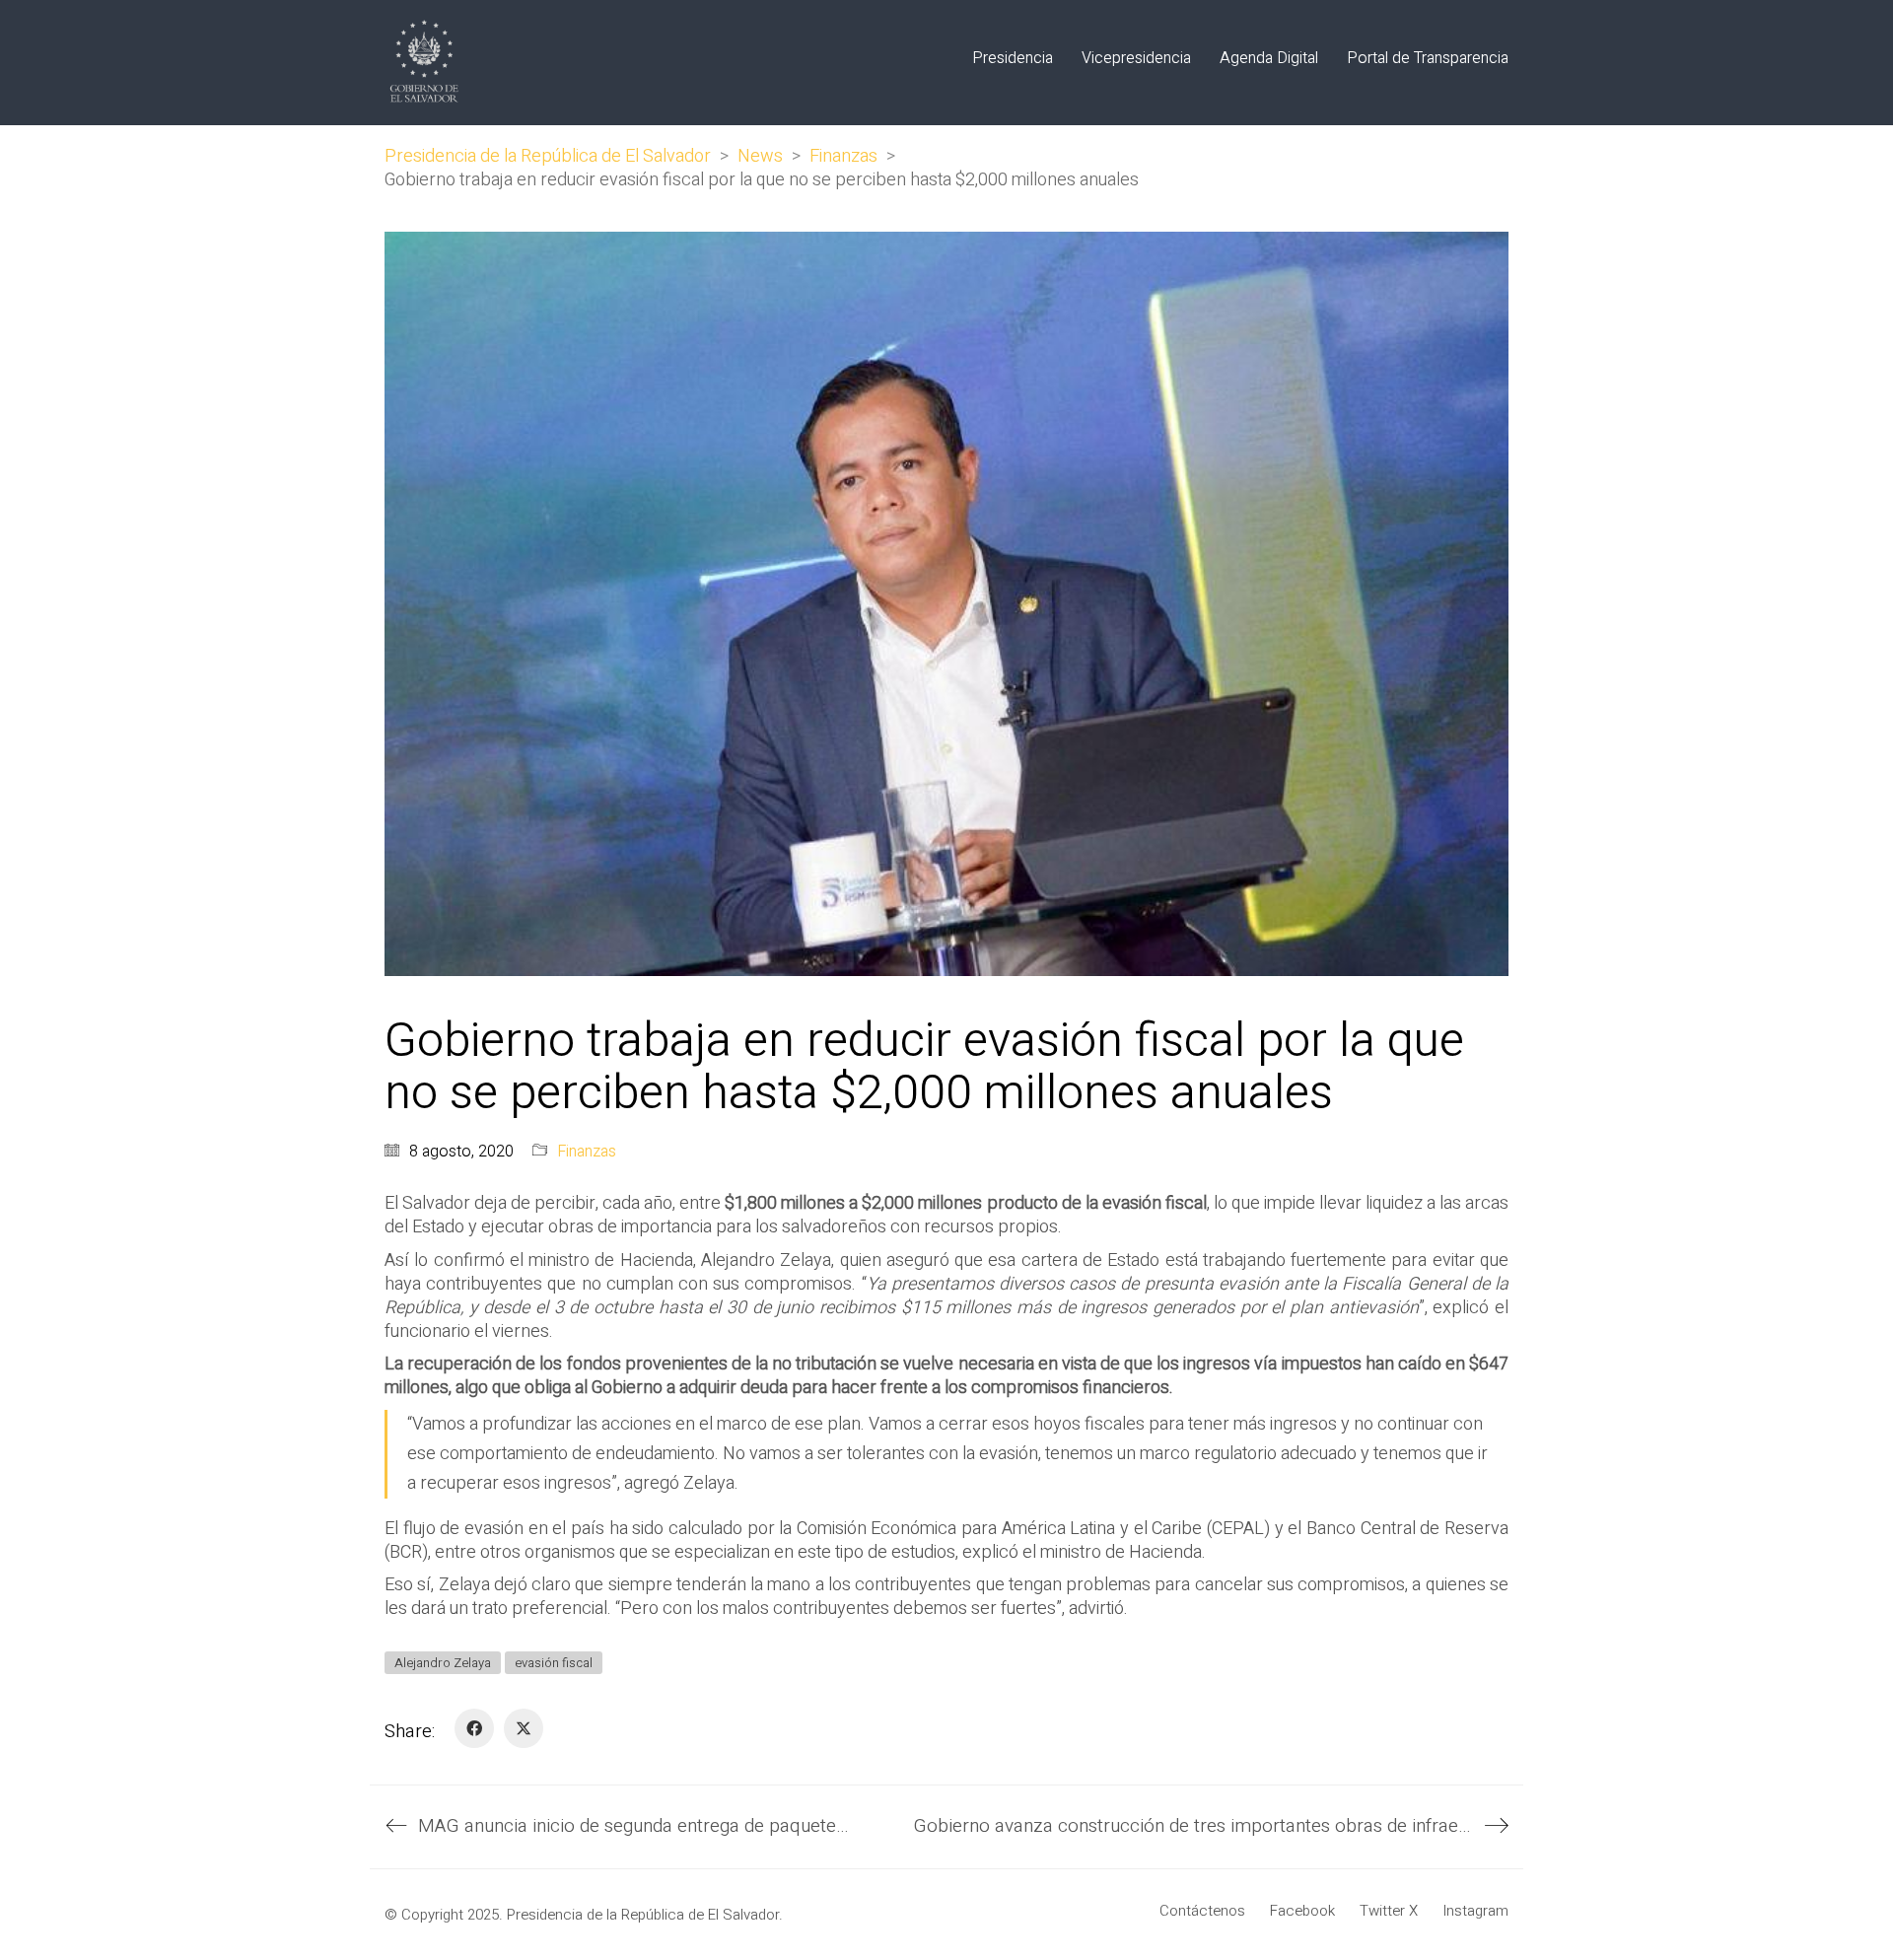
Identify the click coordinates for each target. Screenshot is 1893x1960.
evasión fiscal (554, 1663)
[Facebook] (474, 1728)
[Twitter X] (524, 1728)
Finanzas (587, 1152)
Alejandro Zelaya (443, 1663)
